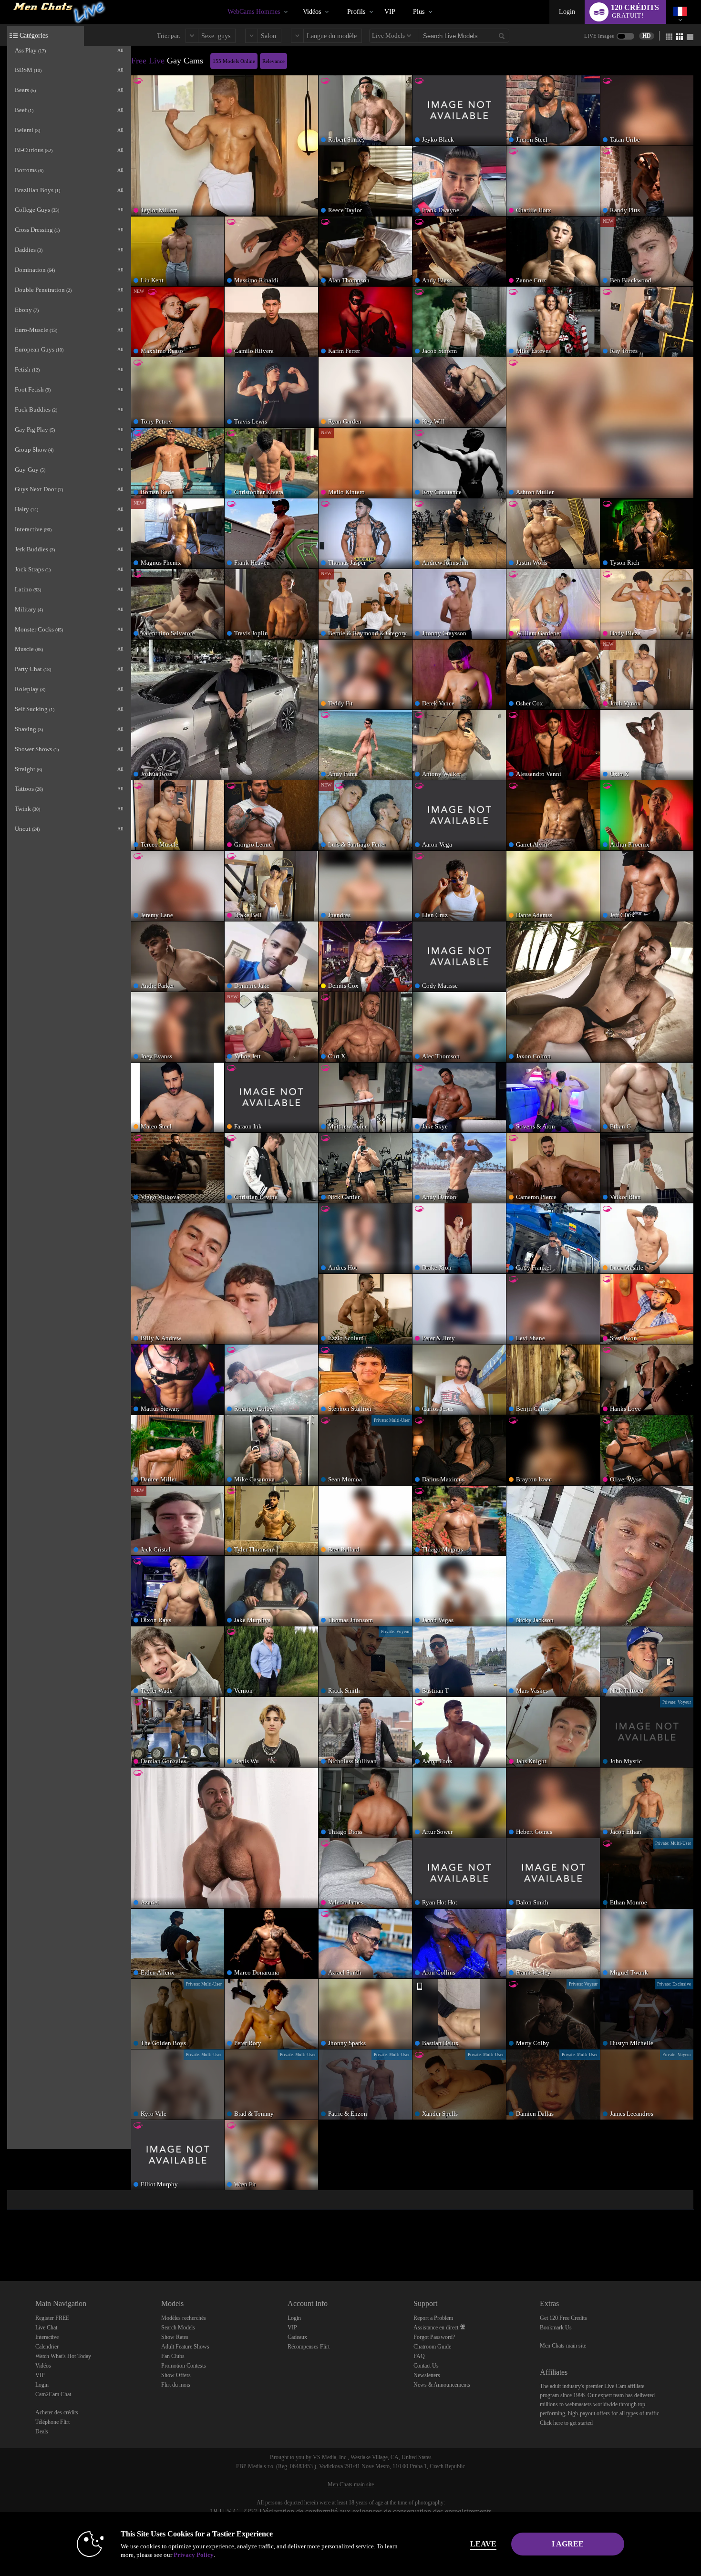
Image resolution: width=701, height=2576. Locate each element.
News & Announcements (442, 2385)
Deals (42, 2431)
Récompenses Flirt (309, 2347)
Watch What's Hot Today (63, 2356)
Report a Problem (433, 2318)
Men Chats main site (563, 2346)
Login (567, 12)
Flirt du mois (176, 2385)
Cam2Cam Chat (53, 2394)
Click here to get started (566, 2423)
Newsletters (427, 2375)
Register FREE (52, 2318)
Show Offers (176, 2375)
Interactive (47, 2337)
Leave (483, 2544)
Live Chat (46, 2328)
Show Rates (175, 2337)
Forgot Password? (434, 2337)
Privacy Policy (194, 2555)
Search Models (178, 2328)
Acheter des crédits (57, 2412)
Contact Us (426, 2366)
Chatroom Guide (432, 2347)
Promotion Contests (184, 2366)
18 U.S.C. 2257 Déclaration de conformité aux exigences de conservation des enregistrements (351, 2511)
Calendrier (47, 2347)
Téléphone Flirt (52, 2422)
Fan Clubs (173, 2356)
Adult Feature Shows (185, 2347)
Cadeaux (297, 2337)
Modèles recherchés (184, 2318)
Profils (356, 12)
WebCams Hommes (254, 12)
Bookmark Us (556, 2328)
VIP (390, 12)
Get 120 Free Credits (563, 2318)
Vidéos (312, 12)
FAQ (419, 2356)
